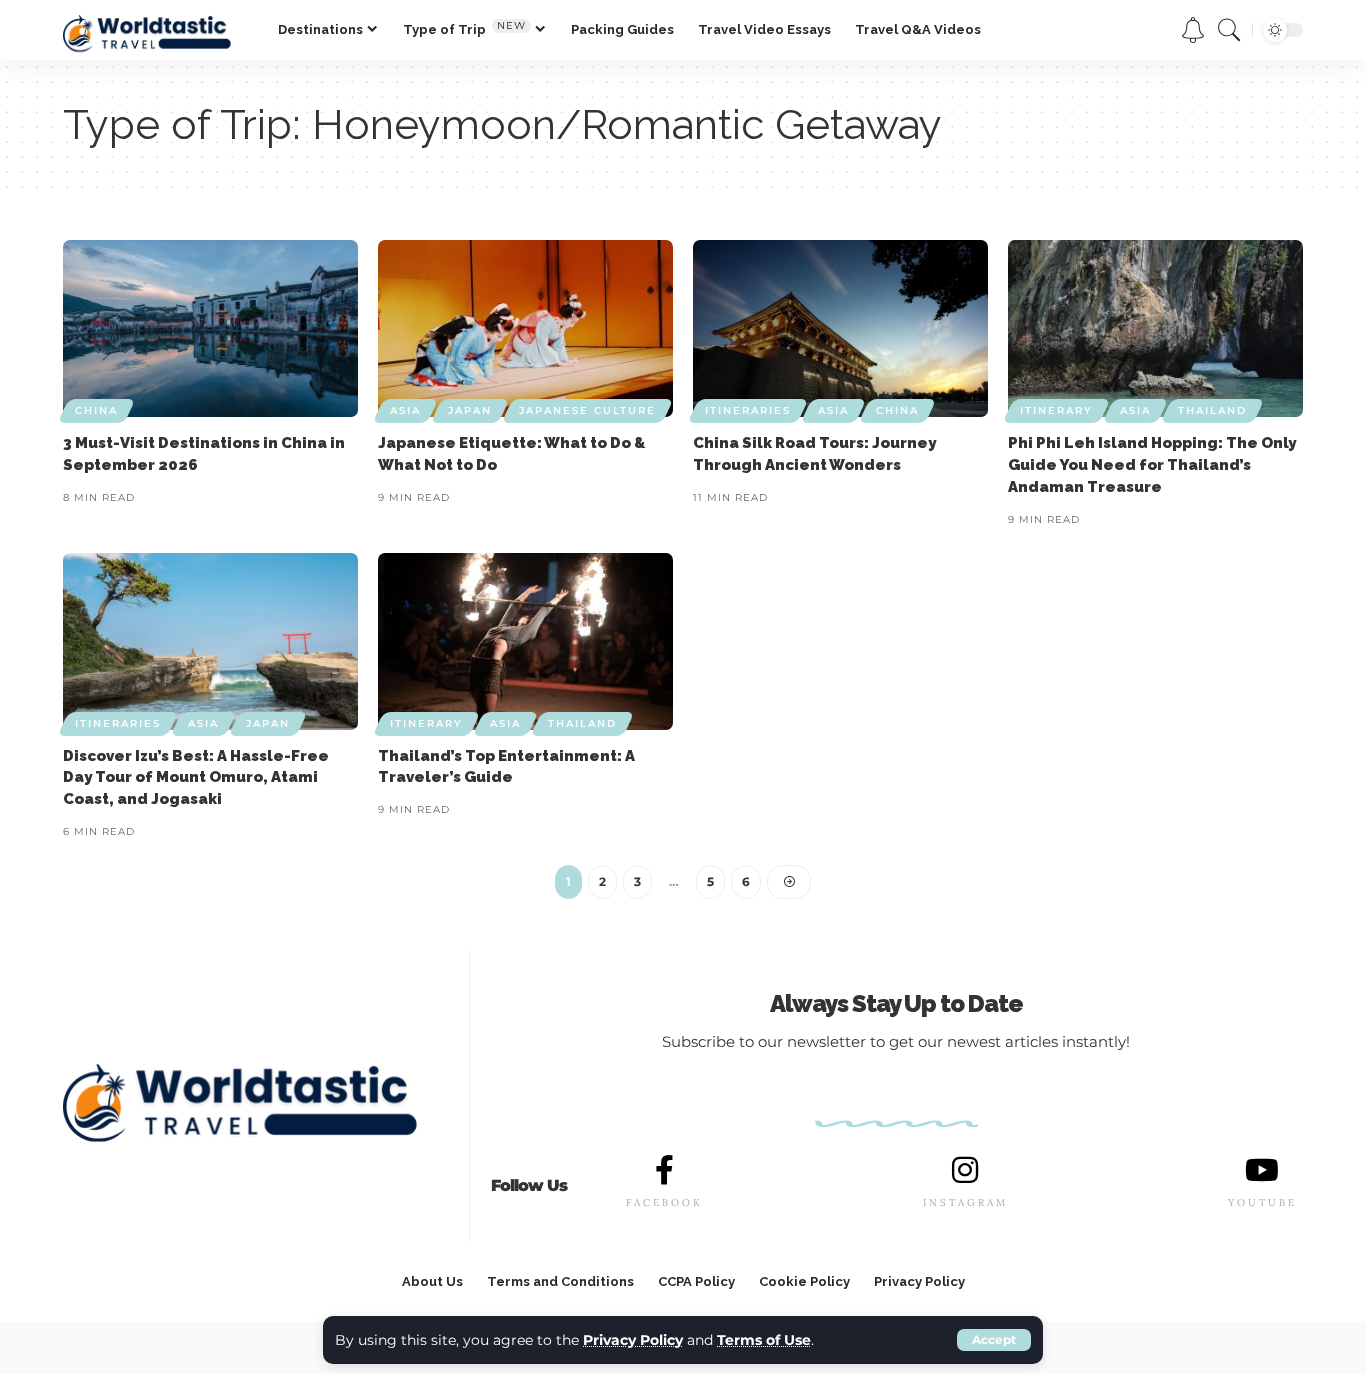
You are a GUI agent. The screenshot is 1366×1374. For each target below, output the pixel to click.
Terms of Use (764, 1340)
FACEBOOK (664, 1202)
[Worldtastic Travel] (154, 30)
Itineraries (748, 410)
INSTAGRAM (965, 1202)
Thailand (1212, 410)
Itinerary (1056, 410)
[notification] (1193, 30)
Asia (405, 410)
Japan (470, 410)
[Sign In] (1147, 30)
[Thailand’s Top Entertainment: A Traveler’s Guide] (525, 641)
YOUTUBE (1262, 1202)
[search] (1229, 30)
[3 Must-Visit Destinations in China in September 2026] (210, 328)
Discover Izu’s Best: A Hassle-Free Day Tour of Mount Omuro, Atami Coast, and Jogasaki (196, 778)
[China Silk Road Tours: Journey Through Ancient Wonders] (840, 328)
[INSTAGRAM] (965, 1170)
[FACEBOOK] (664, 1170)
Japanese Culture (587, 410)
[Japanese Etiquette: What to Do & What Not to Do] (525, 328)
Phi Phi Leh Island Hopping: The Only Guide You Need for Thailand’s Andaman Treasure (1152, 465)
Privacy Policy (633, 1340)
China (96, 410)
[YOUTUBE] (1262, 1170)
